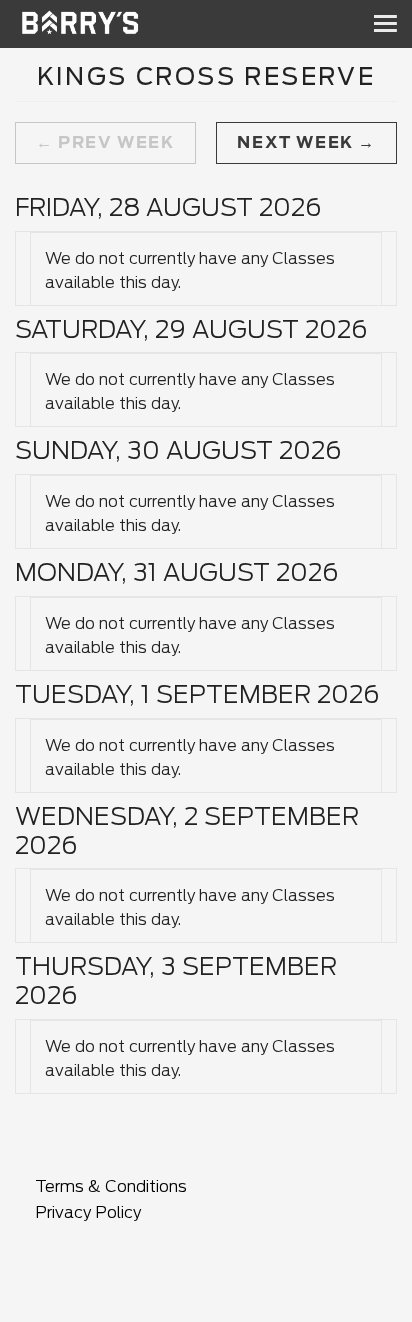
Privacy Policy (88, 1212)
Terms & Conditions (111, 1186)
